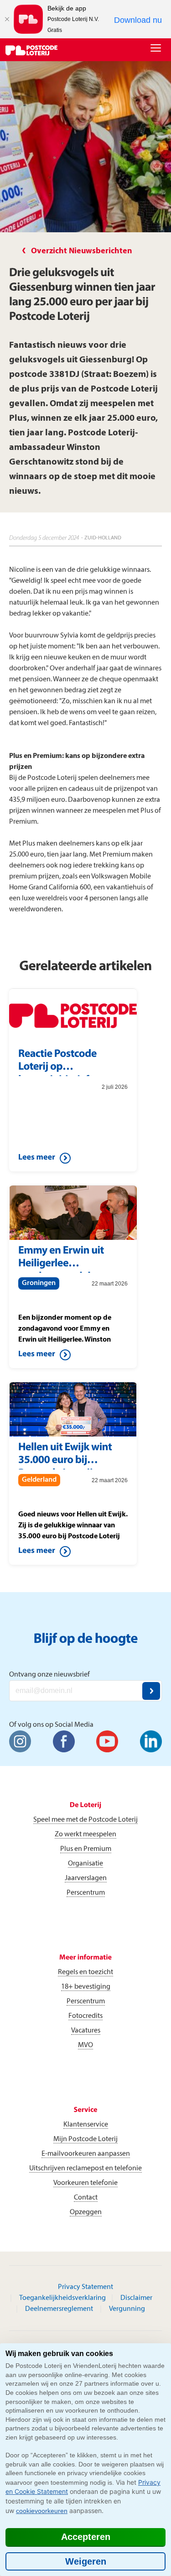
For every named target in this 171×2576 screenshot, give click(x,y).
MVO (85, 2045)
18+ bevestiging (86, 1987)
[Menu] (158, 49)
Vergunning (127, 2309)
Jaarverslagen (86, 1878)
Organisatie (85, 1864)
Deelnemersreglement (59, 2309)
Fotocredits (85, 2016)
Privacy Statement (85, 2287)
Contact (86, 2198)
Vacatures (86, 2031)
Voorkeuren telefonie (85, 2183)
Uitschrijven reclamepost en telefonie (85, 2168)
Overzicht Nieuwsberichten (82, 251)
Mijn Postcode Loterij (85, 2139)
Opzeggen (86, 2212)
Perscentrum (86, 1893)
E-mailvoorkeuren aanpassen (86, 2154)
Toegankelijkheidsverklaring (62, 2298)
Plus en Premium (86, 1849)
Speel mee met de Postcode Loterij (85, 1820)
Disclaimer (136, 2298)
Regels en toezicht (85, 1972)
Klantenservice (86, 2125)
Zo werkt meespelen (85, 1834)
